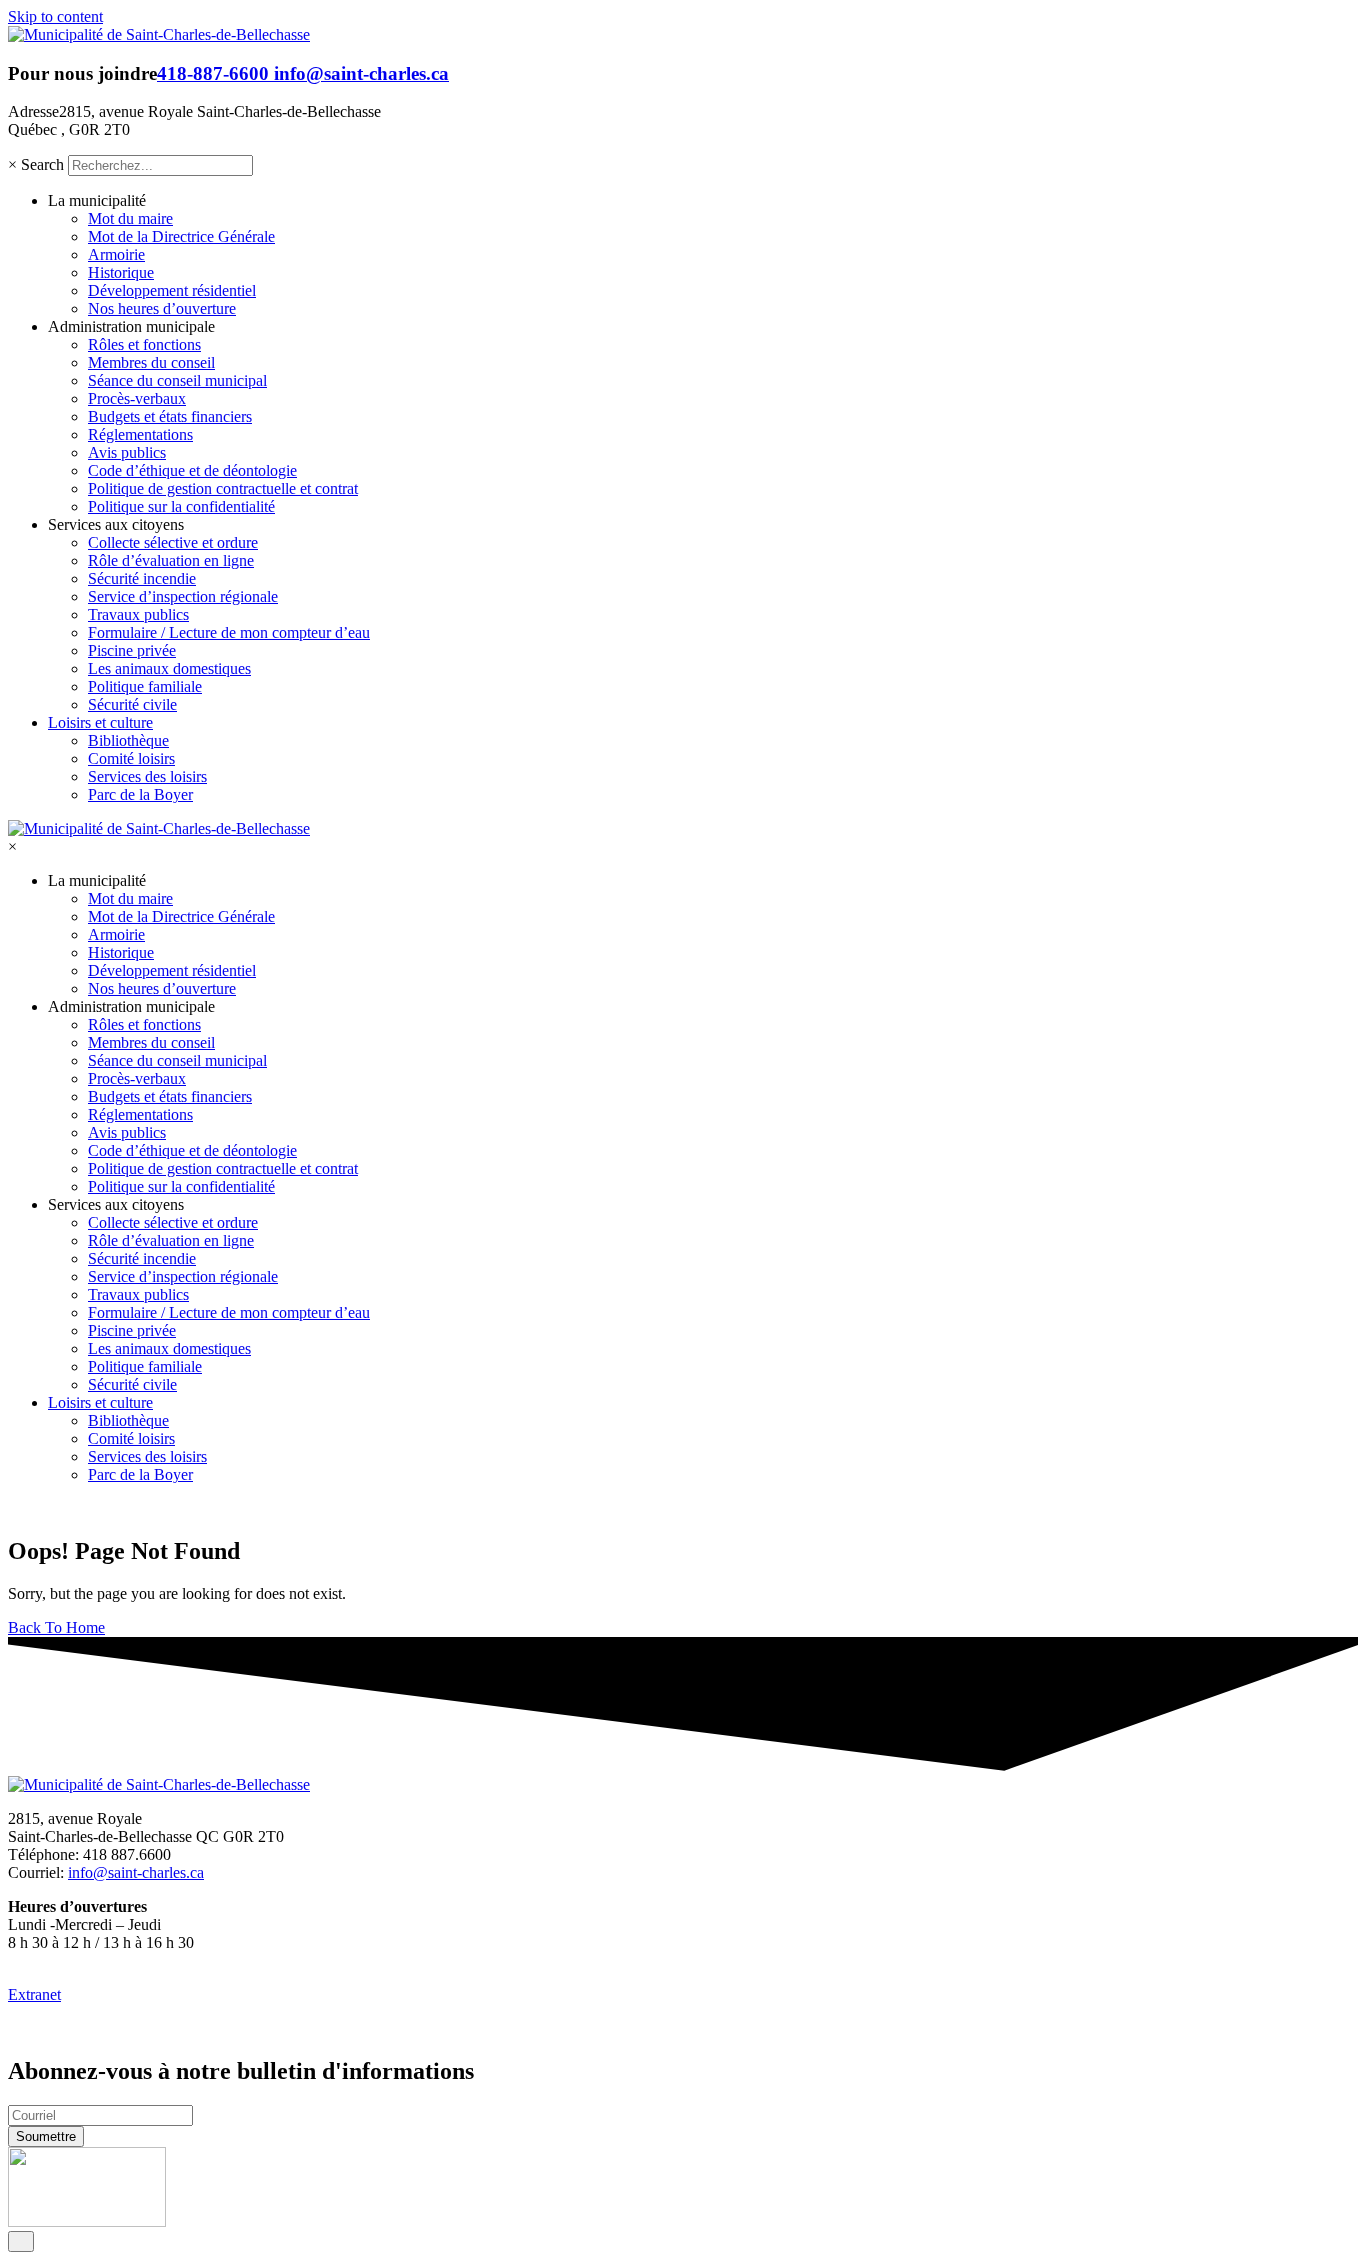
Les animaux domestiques (169, 668)
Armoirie (116, 254)
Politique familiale (145, 686)
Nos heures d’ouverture (162, 308)
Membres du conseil (151, 362)
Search (42, 164)
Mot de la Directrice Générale (181, 236)
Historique (121, 272)
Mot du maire (130, 218)
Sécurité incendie (142, 578)
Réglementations (140, 434)
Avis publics (127, 452)
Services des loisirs (147, 776)
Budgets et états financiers (170, 416)
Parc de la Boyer (140, 794)
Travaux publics (138, 614)
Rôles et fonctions (144, 344)
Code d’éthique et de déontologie (192, 470)
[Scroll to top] (21, 2241)
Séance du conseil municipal (177, 380)
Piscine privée (132, 650)
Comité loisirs (131, 758)
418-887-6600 (215, 73)
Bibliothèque (128, 740)
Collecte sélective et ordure (173, 542)
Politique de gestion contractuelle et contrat (223, 488)
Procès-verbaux (137, 398)
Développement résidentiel (172, 290)
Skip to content (55, 16)
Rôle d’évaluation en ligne (171, 560)
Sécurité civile (132, 704)
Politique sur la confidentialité (181, 506)
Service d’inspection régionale (183, 596)
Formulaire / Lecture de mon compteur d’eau (229, 632)
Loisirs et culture (100, 722)
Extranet (34, 1994)
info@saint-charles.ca (361, 73)
